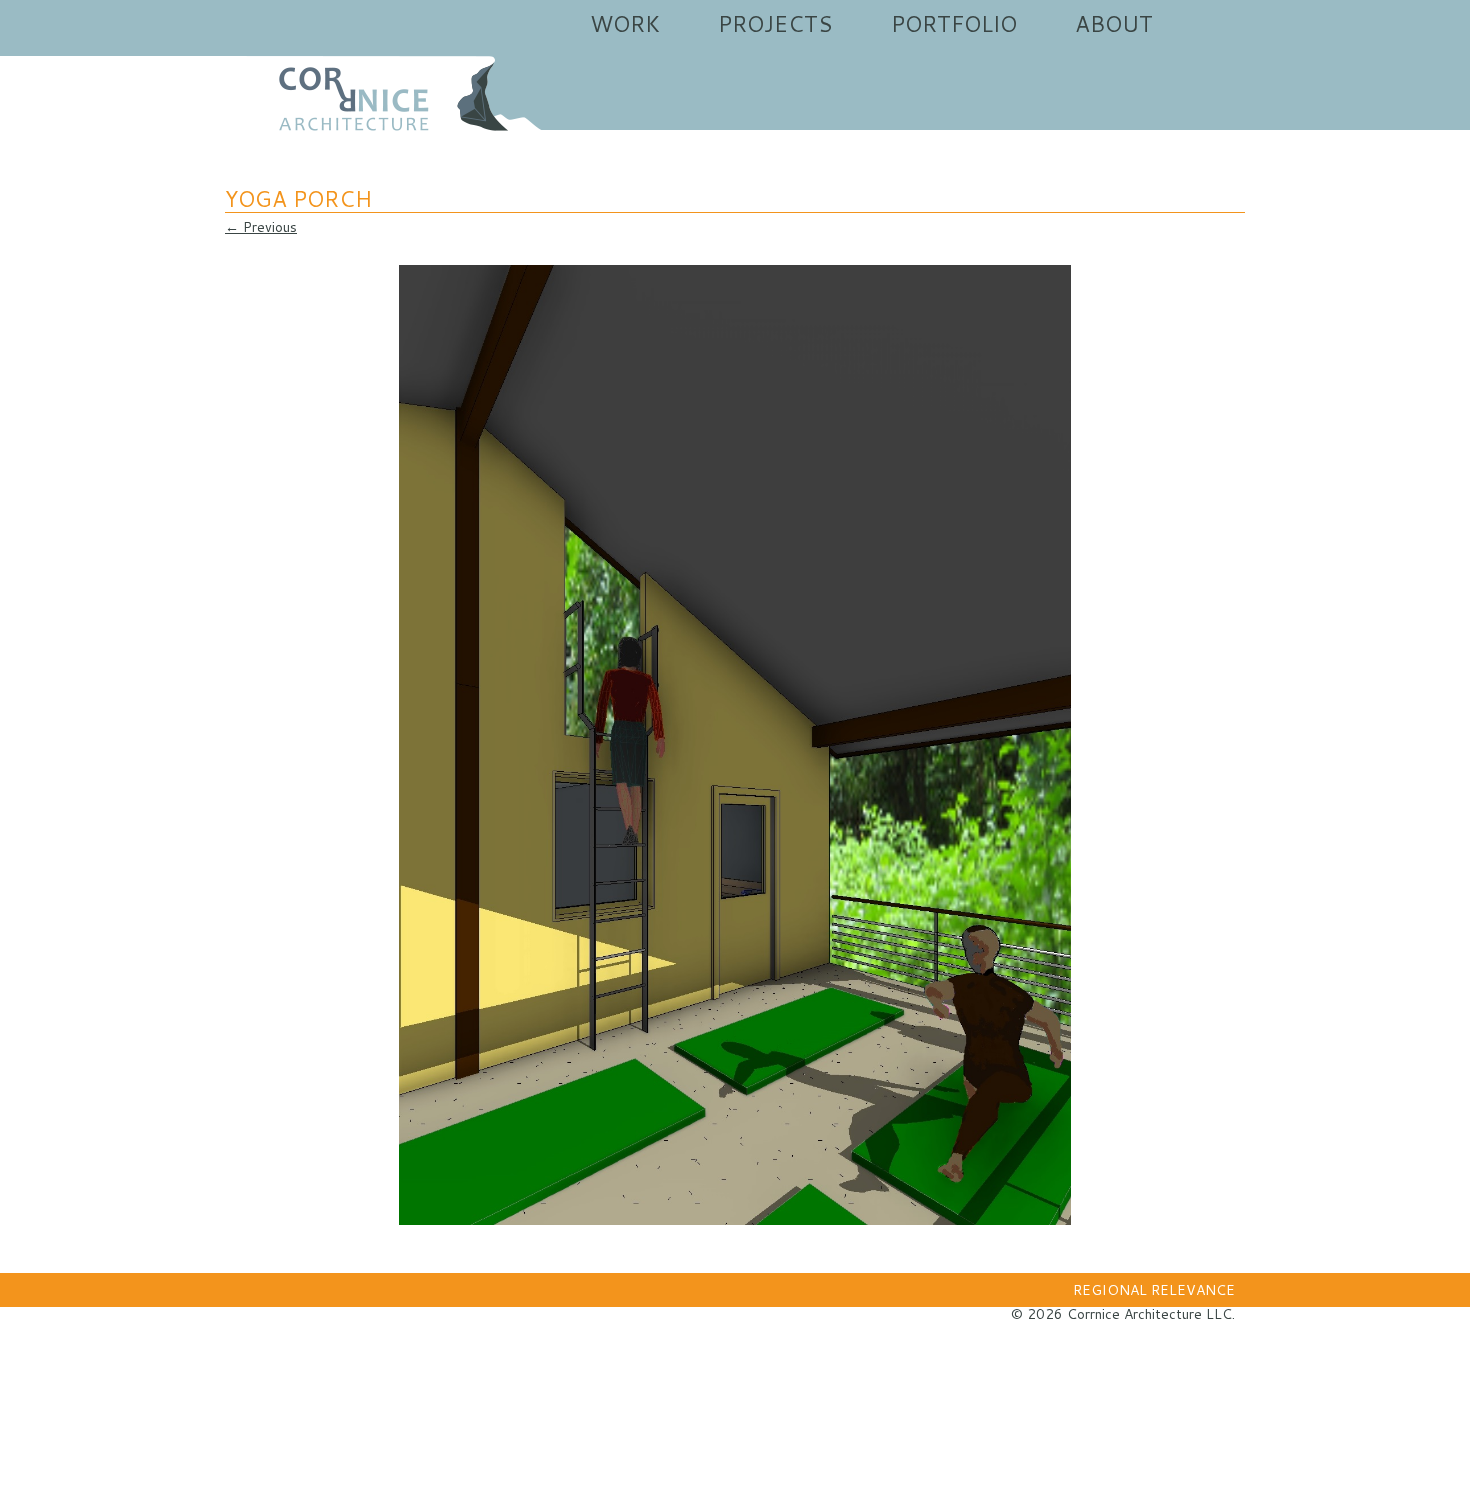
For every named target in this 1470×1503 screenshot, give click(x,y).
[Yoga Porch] (735, 744)
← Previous (261, 227)
